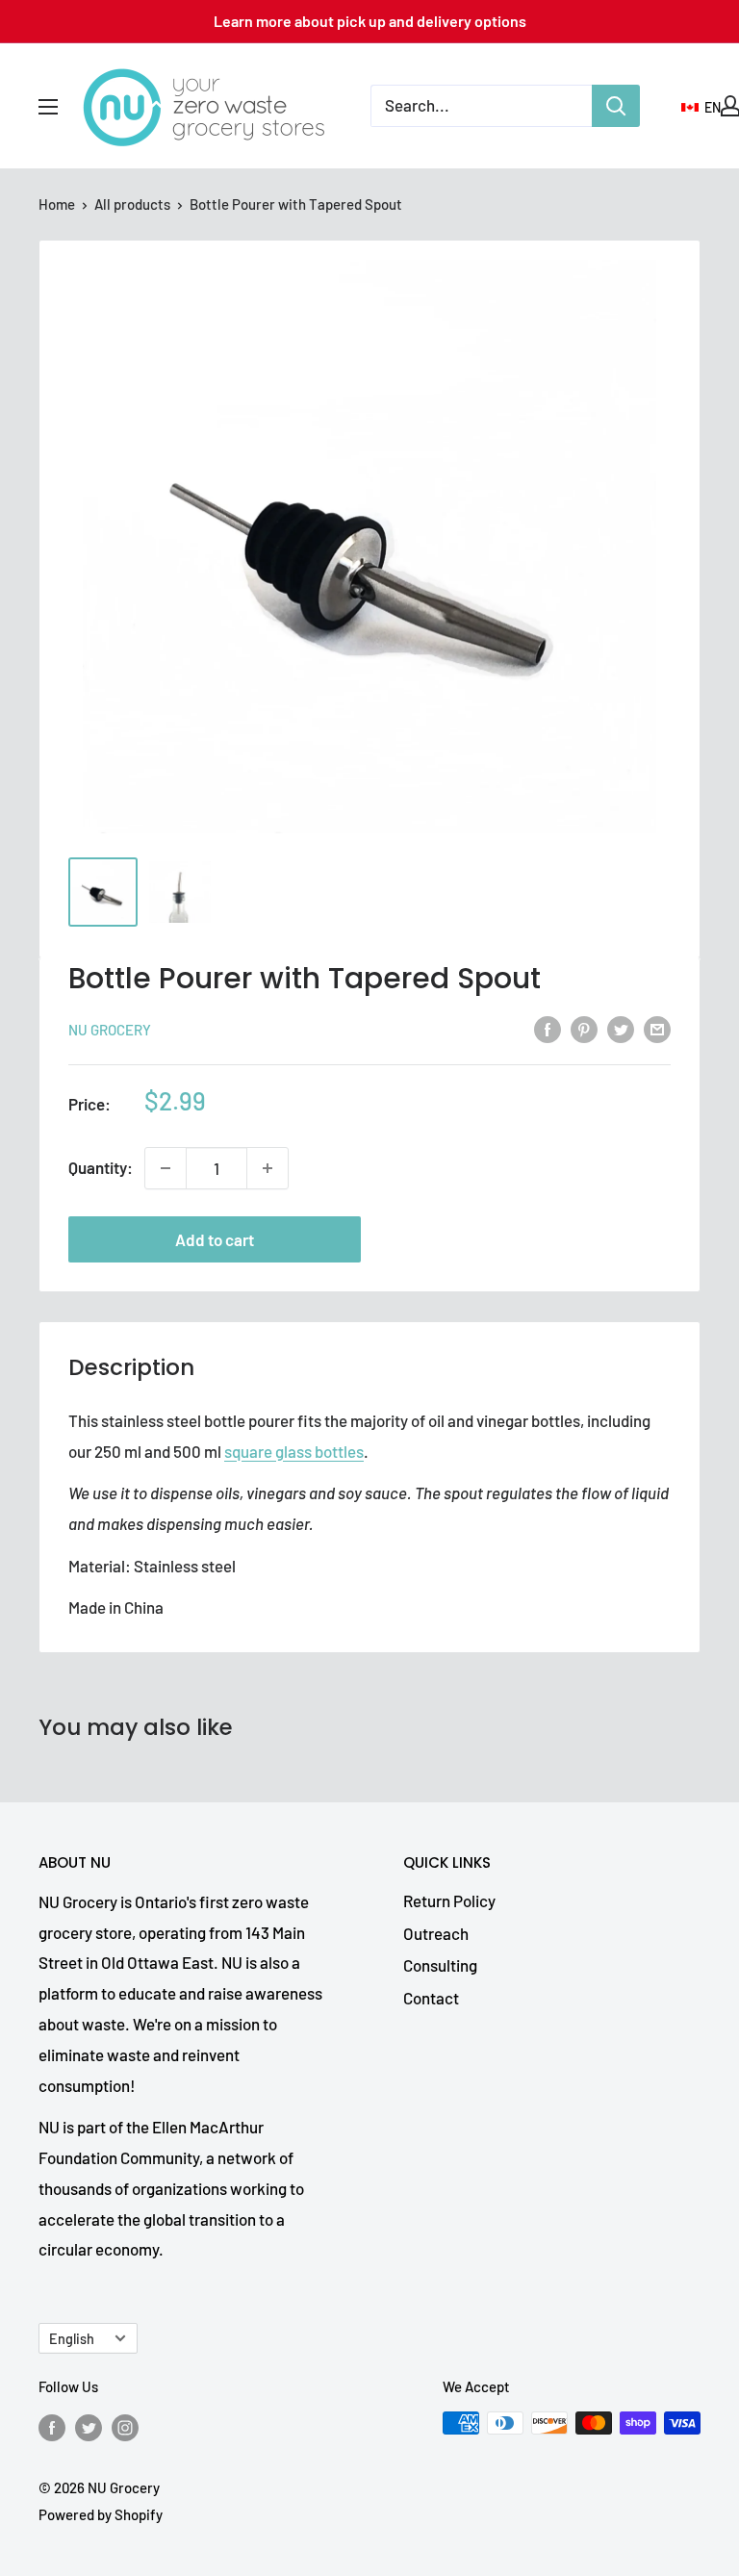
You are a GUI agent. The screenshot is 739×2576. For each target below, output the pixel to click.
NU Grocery (110, 1030)
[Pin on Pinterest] (584, 1028)
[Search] (616, 106)
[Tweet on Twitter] (621, 1028)
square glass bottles (294, 1451)
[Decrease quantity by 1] (166, 1168)
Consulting (440, 1965)
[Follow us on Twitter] (89, 2426)
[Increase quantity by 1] (268, 1168)
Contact (431, 1998)
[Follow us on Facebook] (52, 2426)
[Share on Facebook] (548, 1028)
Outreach (436, 1933)
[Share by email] (657, 1028)
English (72, 2339)
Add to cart (215, 1239)
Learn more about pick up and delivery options (370, 21)
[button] (701, 108)
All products (132, 204)
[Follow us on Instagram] (125, 2426)
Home (57, 204)
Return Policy (449, 1900)
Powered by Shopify (101, 2514)
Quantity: (101, 1167)
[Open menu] (48, 107)
